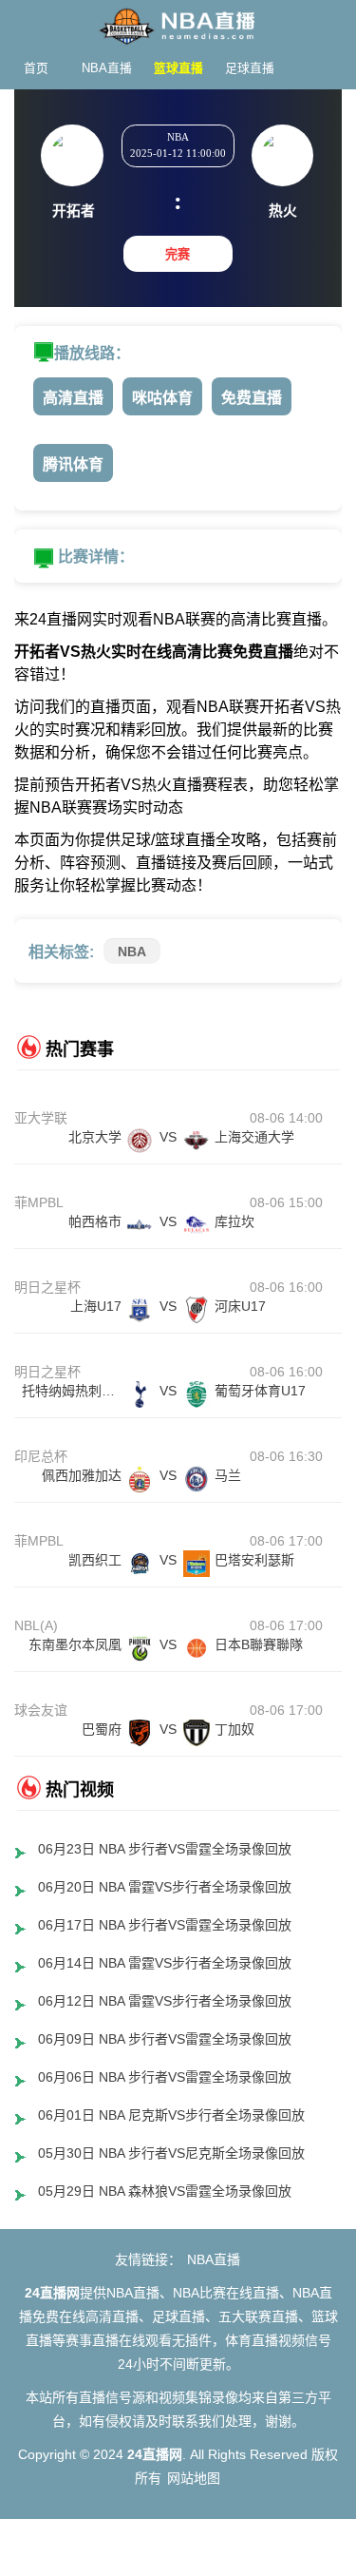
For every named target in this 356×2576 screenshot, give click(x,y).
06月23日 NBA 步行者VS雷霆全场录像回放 (165, 1849)
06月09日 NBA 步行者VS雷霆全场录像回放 (165, 2039)
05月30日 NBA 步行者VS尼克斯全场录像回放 (171, 2153)
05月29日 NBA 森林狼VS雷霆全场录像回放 (165, 2191)
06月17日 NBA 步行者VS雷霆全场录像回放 (165, 1925)
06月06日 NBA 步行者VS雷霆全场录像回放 (165, 2077)
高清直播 (73, 398)
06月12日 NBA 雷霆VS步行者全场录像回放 (165, 2001)
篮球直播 (178, 68)
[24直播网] (178, 21)
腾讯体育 (73, 464)
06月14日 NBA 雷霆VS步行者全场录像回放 (165, 1963)
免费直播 (252, 398)
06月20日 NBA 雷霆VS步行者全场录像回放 (165, 1887)
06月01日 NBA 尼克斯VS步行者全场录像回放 (171, 2115)
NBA (132, 952)
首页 (36, 68)
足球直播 (250, 68)
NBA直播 (107, 68)
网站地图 (194, 2478)
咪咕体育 (162, 398)
